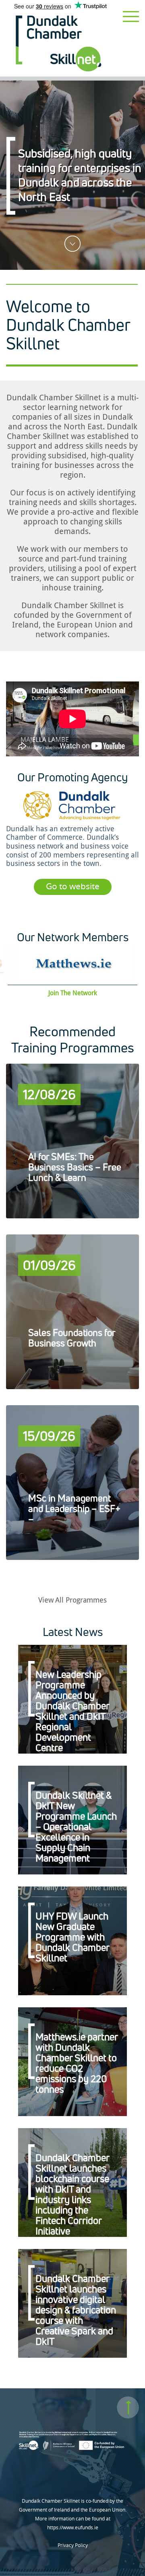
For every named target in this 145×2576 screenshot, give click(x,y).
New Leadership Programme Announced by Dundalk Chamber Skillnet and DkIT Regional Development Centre (72, 1711)
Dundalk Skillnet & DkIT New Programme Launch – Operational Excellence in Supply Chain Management (76, 1826)
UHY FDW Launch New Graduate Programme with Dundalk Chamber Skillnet (72, 1937)
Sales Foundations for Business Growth (72, 1338)
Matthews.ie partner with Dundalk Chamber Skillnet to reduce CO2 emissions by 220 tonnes (77, 2063)
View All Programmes (72, 1600)
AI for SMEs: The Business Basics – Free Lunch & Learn (75, 1167)
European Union (87, 625)
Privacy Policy (73, 2545)
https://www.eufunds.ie (73, 2527)
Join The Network (73, 993)
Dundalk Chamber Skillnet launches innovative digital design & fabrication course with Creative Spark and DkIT (76, 2310)
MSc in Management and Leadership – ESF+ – (74, 1509)
